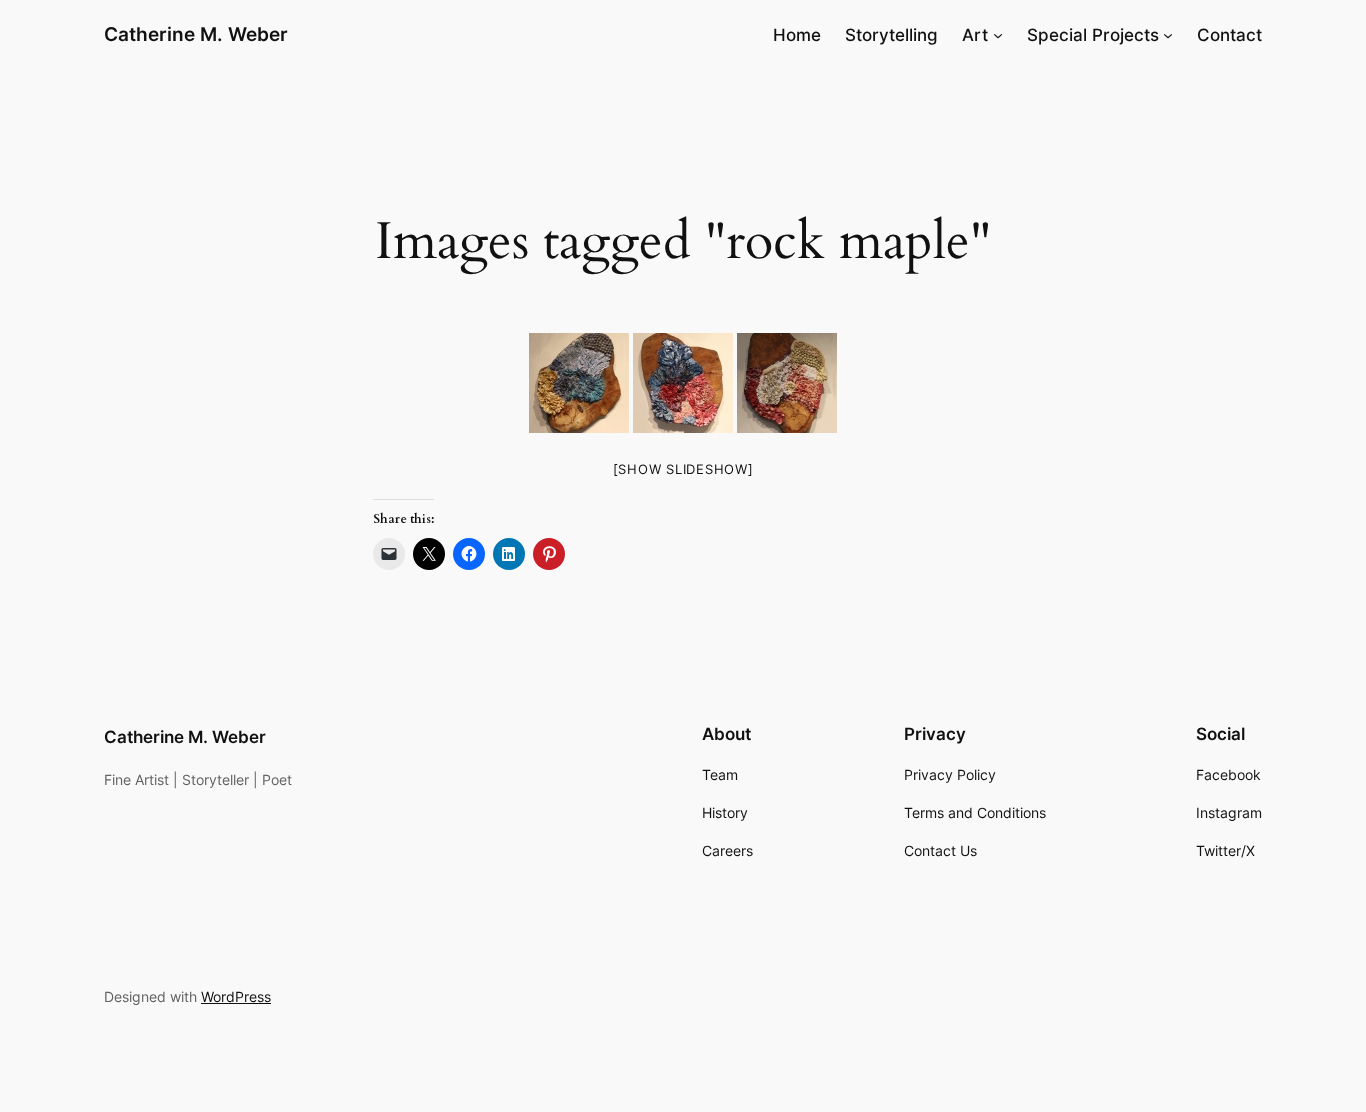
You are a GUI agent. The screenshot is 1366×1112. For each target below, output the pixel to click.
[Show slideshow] (683, 469)
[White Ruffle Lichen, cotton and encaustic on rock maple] (787, 383)
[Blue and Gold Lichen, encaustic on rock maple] (579, 383)
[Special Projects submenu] (1168, 35)
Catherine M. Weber (196, 34)
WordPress (236, 996)
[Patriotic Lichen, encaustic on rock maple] (683, 383)
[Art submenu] (998, 35)
